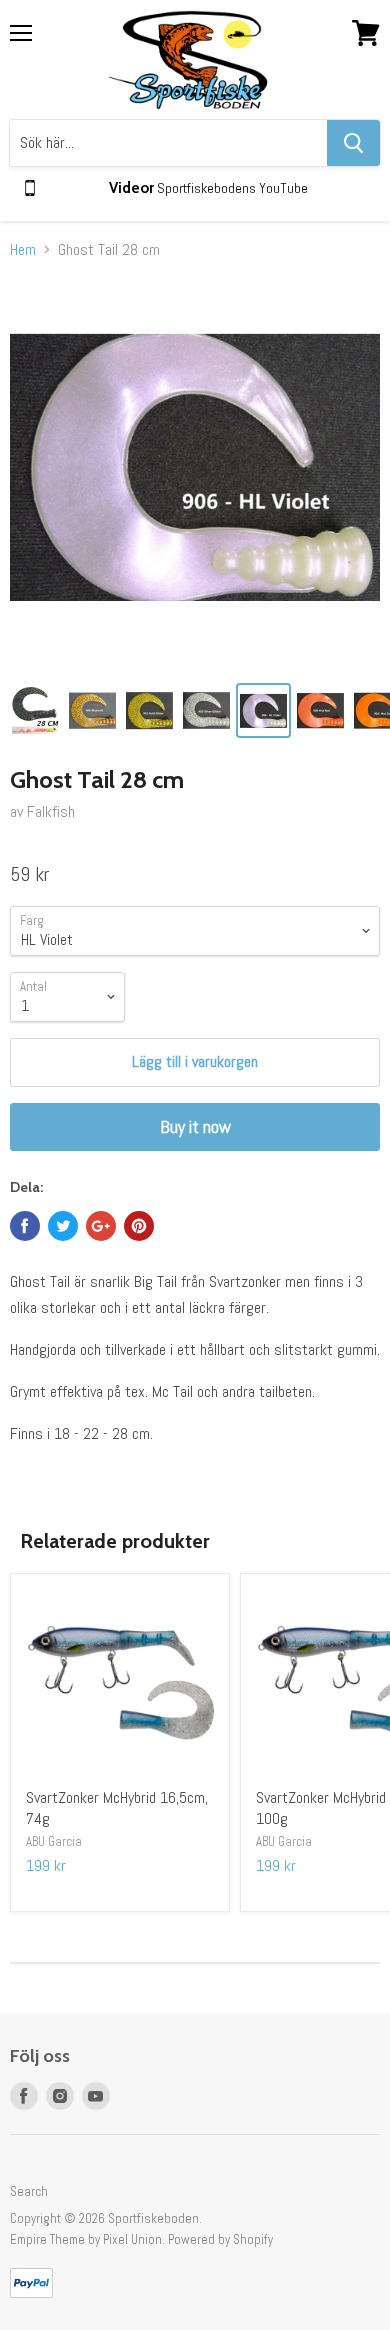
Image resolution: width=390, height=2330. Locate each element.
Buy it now (195, 1126)
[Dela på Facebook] (25, 1226)
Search (29, 2191)
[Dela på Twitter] (63, 1226)
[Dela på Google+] (101, 1226)
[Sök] (353, 143)
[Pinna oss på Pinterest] (139, 1226)
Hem (23, 250)
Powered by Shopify (220, 2239)
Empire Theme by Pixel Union (86, 2239)
